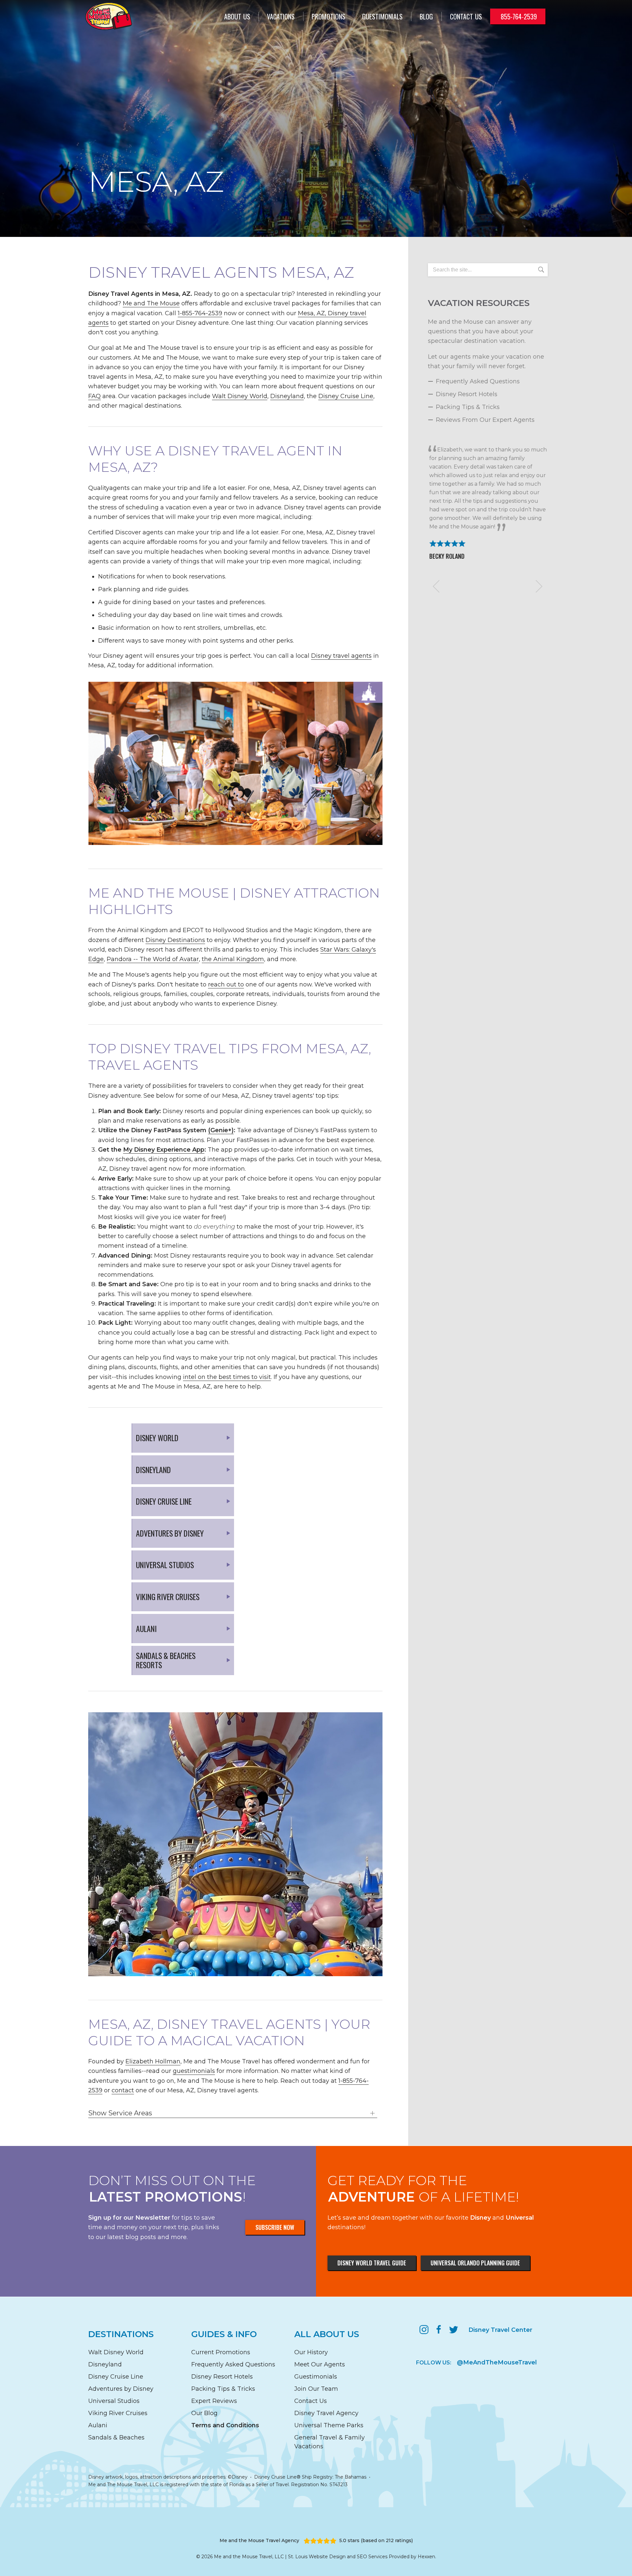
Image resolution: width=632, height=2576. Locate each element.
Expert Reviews (214, 2401)
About (237, 16)
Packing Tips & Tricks (468, 407)
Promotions (329, 16)
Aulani (98, 2425)
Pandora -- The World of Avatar (153, 959)
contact (123, 2090)
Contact (466, 16)
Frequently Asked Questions (478, 381)
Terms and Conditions (225, 2425)
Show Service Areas (120, 2113)
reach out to (226, 984)
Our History (311, 2352)
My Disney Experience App (164, 1150)
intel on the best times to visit (227, 1377)
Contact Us (311, 2401)
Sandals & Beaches (116, 2437)
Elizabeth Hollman (153, 2061)
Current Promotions (221, 2352)
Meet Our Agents (320, 2364)
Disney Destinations (175, 940)
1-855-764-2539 (200, 313)
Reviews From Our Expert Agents (485, 420)
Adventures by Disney (121, 2389)
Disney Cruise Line (346, 396)
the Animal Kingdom (233, 959)
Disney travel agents (341, 656)
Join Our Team (316, 2389)
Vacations (281, 16)
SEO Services (372, 2557)
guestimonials (194, 2071)
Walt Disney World (240, 396)
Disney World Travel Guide (372, 2263)
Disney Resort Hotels (467, 394)
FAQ (94, 396)
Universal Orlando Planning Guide (475, 2263)
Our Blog (204, 2413)
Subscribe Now (275, 2227)
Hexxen (426, 2557)
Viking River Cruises (118, 2413)
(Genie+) (221, 1130)
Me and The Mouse (151, 303)
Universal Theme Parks (329, 2425)
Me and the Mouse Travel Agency (259, 2540)
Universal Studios (114, 2401)
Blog (426, 16)
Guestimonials (382, 16)
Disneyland (287, 396)
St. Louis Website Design (317, 2557)
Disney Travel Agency (326, 2413)
